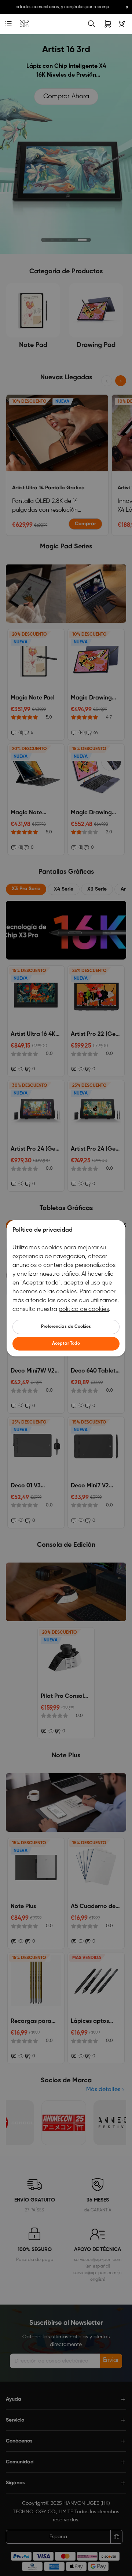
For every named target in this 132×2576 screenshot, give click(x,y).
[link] (24, 24)
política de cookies (84, 1309)
